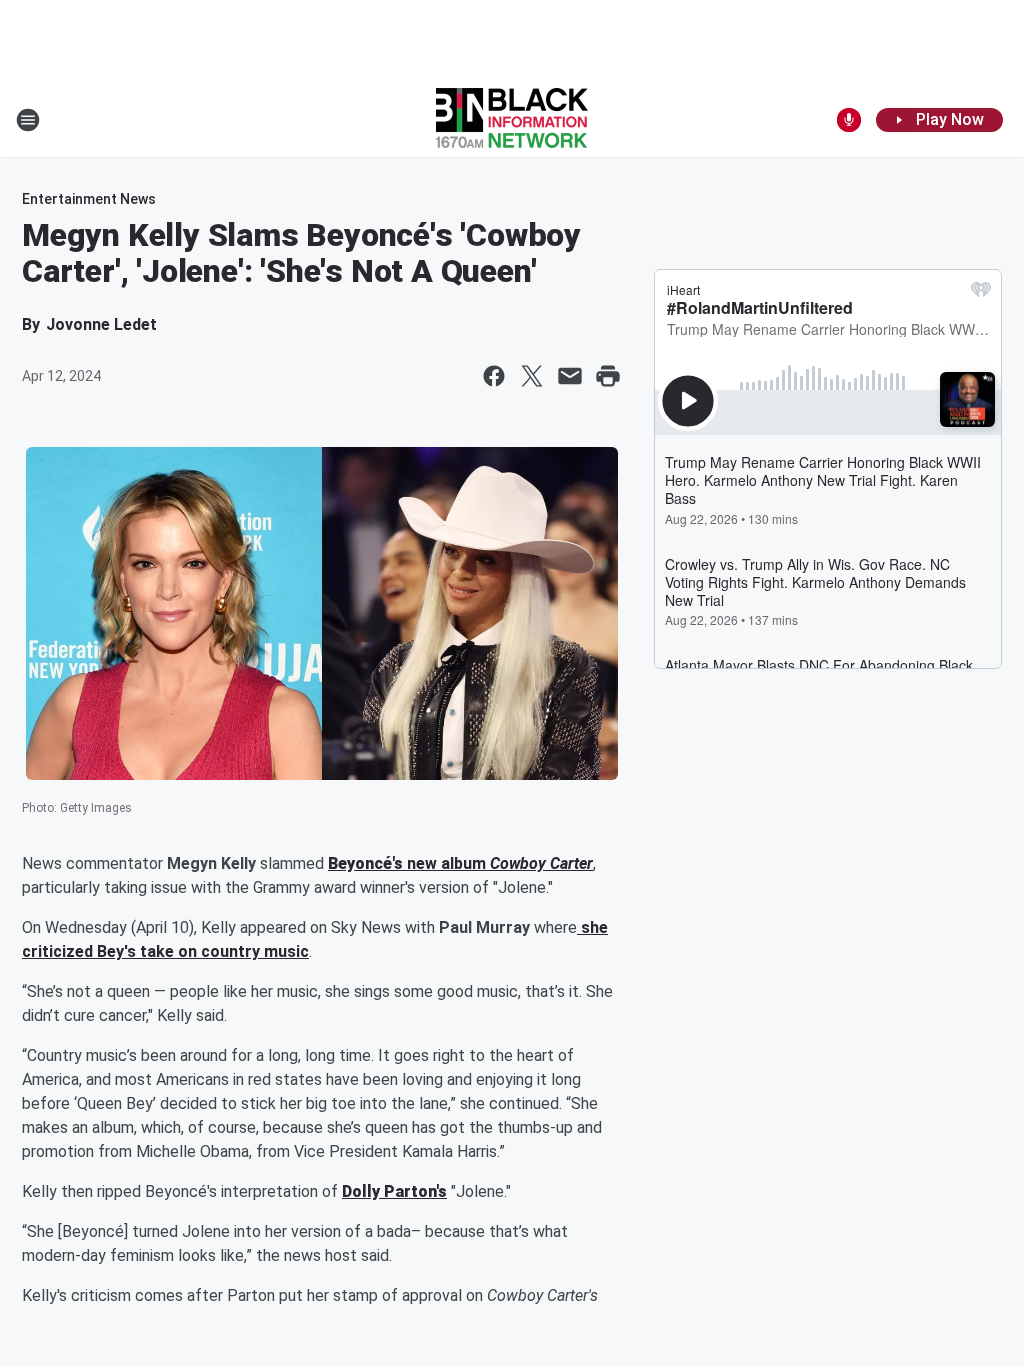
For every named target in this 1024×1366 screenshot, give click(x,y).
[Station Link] (512, 120)
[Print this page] (608, 376)
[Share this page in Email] (570, 376)
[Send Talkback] (849, 120)
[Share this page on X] (532, 376)
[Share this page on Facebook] (494, 376)
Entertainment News (89, 199)
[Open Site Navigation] (28, 120)
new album (446, 863)
